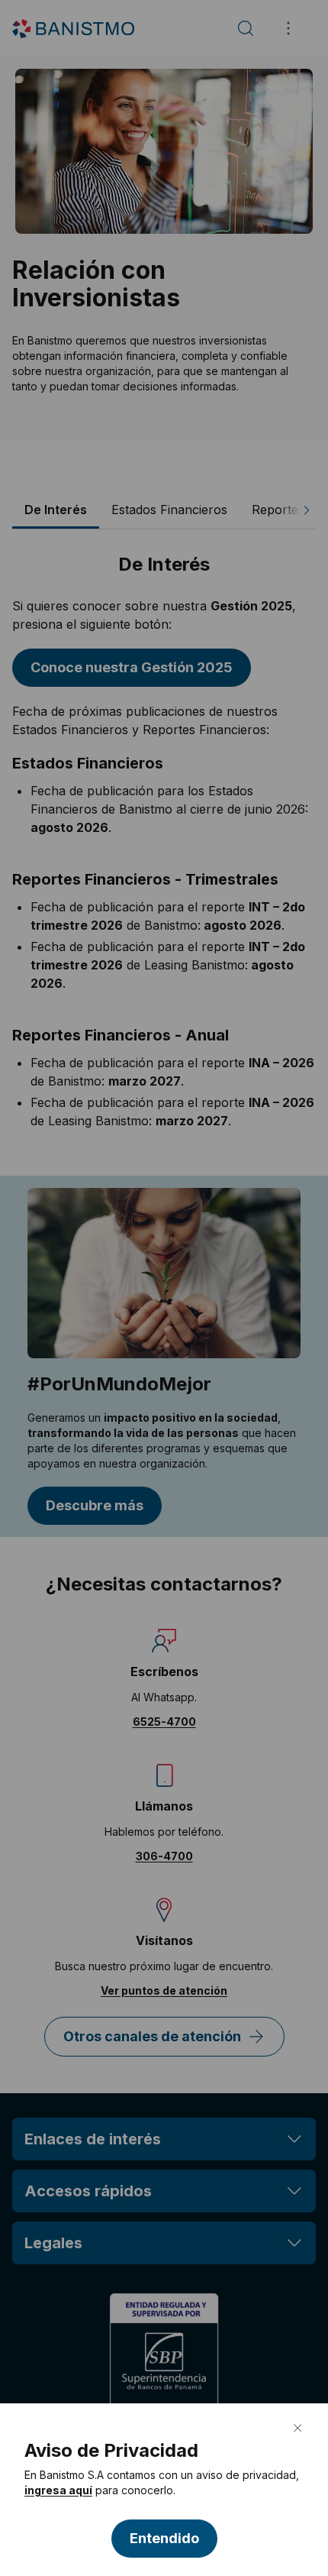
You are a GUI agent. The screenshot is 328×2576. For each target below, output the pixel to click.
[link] (58, 2490)
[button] (164, 2539)
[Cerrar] (297, 2428)
